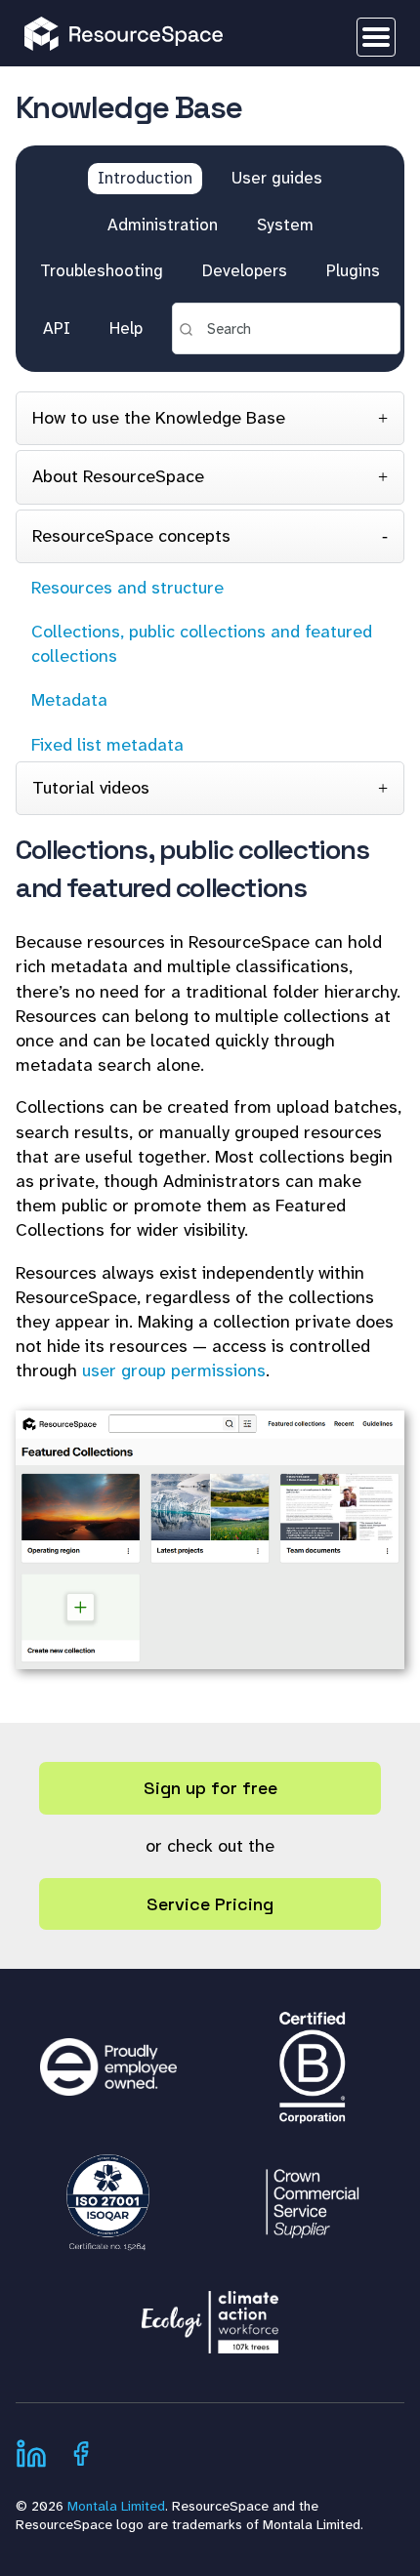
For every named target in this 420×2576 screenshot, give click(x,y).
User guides (277, 178)
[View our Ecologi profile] (210, 2312)
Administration (163, 225)
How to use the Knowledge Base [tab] (159, 418)
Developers (245, 270)
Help (126, 328)
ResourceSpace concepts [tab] (131, 536)
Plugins (353, 270)
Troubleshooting (102, 270)
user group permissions (174, 1370)
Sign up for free (210, 1788)
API (57, 328)
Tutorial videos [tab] (91, 788)
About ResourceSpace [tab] (118, 476)
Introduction (145, 178)
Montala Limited (116, 2506)
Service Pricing (210, 1904)
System (285, 225)
